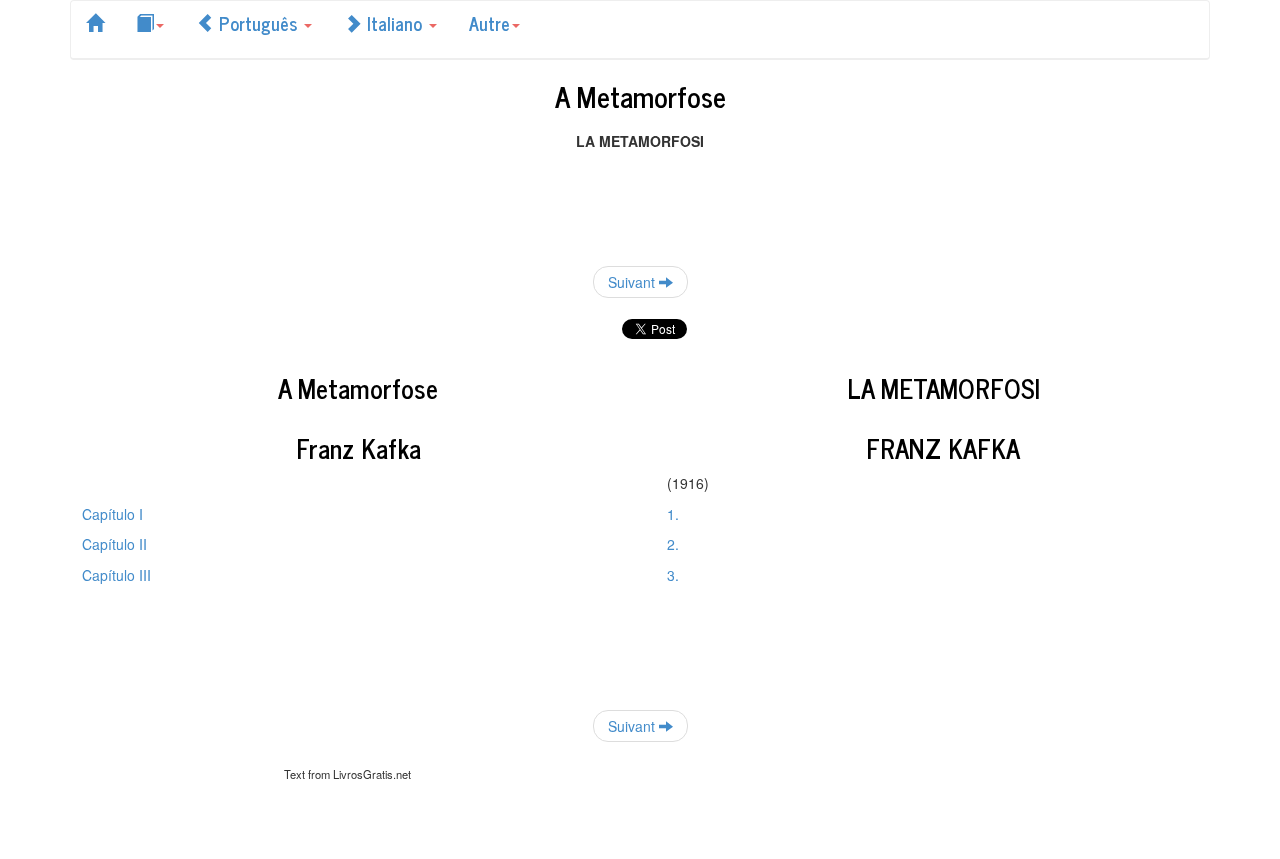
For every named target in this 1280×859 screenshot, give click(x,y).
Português (258, 23)
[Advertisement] (640, 196)
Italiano (394, 23)
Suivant (633, 282)
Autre (489, 23)
